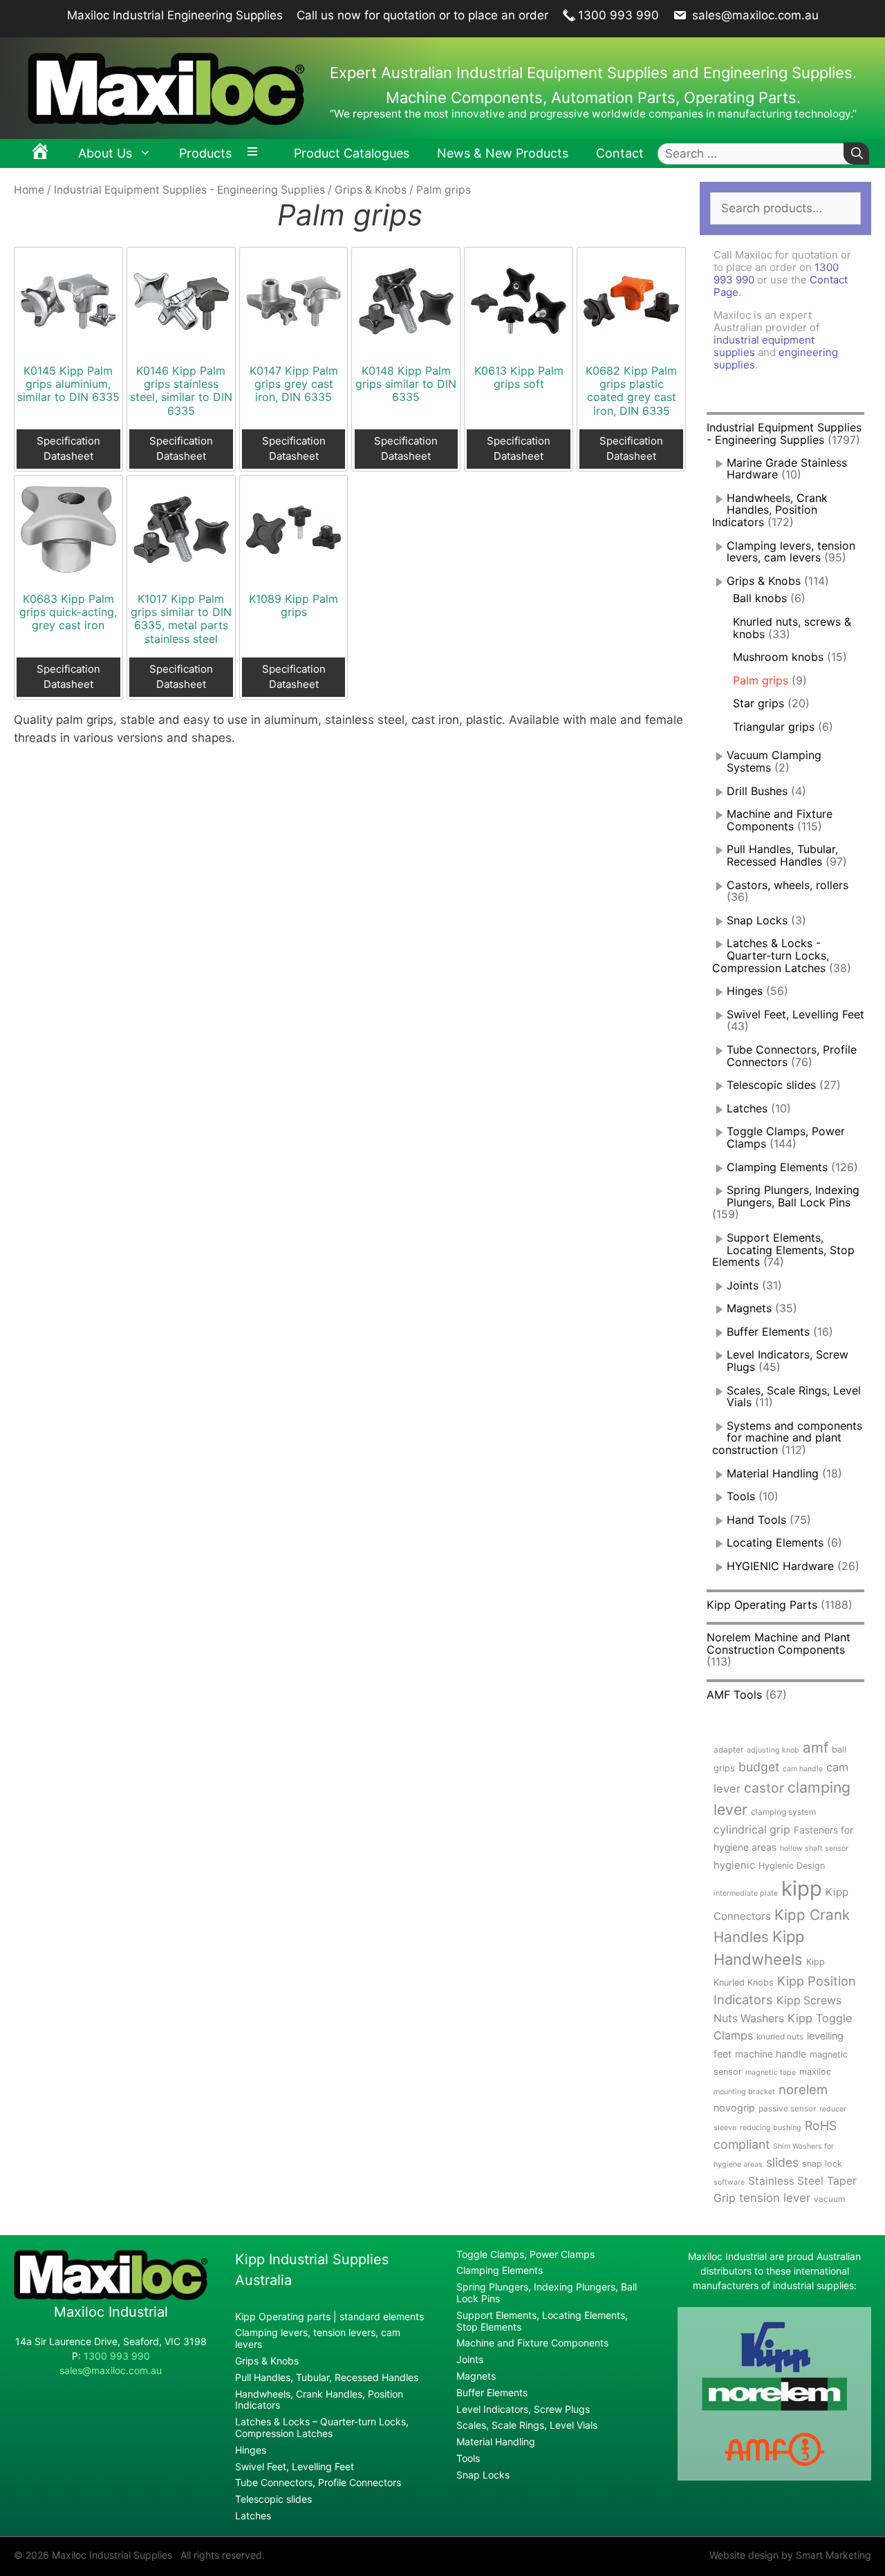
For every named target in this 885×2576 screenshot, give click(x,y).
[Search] (856, 154)
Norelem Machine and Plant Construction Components (779, 1643)
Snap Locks (757, 920)
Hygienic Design (792, 1866)
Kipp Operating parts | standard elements (329, 2316)
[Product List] (256, 153)
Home (29, 190)
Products (205, 153)
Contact (620, 153)
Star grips (758, 703)
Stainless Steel (786, 2181)
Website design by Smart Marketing (790, 2555)
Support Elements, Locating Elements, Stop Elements (783, 1250)
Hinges (745, 991)
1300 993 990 (618, 15)
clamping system (783, 1812)
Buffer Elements (768, 1332)
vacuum (829, 2199)
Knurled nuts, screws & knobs (792, 628)
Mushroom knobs (778, 657)
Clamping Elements (777, 1167)
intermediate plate (746, 1893)
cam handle (803, 1769)
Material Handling (773, 1473)
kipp (802, 1888)
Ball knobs (760, 598)
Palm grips (761, 680)
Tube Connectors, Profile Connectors (318, 2482)
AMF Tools (734, 1695)
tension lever (775, 2198)
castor (764, 1788)
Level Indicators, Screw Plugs (788, 1361)
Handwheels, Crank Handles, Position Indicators (770, 510)
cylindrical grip (752, 1830)
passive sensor (787, 2108)
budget (759, 1767)
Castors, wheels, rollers (788, 885)
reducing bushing (771, 2128)
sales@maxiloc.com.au (754, 15)
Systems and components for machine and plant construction (787, 1438)
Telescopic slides (771, 1085)
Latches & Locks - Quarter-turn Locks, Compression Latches (771, 955)
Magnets (749, 1308)
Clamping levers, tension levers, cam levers (791, 552)
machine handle (771, 2054)
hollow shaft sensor (814, 1848)
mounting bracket (744, 2092)
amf (816, 1747)
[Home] (40, 153)
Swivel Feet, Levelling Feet (795, 1014)
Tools (741, 1496)
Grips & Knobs (371, 190)
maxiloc (815, 2072)
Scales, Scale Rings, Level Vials (794, 1397)
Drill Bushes (757, 791)
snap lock (822, 2164)
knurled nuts (780, 2036)
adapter (728, 1749)
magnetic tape (771, 2072)
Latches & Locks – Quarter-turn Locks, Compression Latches (322, 2427)
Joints (743, 1285)
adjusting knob (773, 1750)
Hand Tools (756, 1520)
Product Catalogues (352, 153)
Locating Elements (775, 1542)
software (729, 2182)
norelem (803, 2089)
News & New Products (503, 153)
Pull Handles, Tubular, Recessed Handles (782, 855)
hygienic (734, 1865)
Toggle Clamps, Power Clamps (525, 2254)
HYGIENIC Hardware (780, 1566)
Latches (747, 1108)
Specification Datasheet (68, 449)
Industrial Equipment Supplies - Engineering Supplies (189, 190)
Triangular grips (774, 727)
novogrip (734, 2108)
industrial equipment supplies (764, 346)
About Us (105, 153)
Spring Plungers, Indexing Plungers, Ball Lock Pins (793, 1196)
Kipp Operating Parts (762, 1605)
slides (782, 2162)
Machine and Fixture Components (780, 820)
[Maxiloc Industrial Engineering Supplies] (111, 2296)
